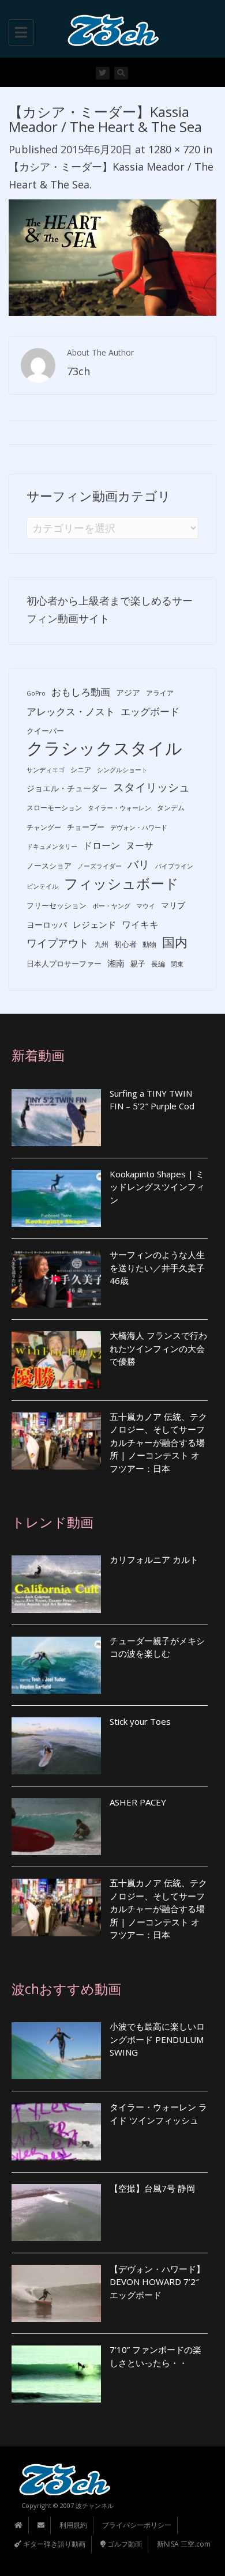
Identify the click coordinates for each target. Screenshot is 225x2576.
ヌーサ (140, 845)
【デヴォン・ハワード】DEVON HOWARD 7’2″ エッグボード (157, 2282)
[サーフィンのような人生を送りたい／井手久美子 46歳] (56, 1279)
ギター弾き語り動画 (53, 2544)
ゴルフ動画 (124, 2544)
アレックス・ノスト (71, 711)
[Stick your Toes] (56, 1746)
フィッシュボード (121, 884)
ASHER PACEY (138, 1802)
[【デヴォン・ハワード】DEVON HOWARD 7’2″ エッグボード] (56, 2293)
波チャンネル (95, 2505)
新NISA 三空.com (184, 2544)
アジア (128, 692)
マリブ (173, 905)
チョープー (86, 827)
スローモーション (54, 808)
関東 (177, 964)
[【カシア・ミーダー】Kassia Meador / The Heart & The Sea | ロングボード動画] (110, 29)
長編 (158, 964)
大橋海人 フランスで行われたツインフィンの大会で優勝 (158, 1348)
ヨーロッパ (47, 925)
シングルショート (122, 770)
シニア (81, 770)
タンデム (171, 808)
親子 (138, 964)
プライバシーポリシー (137, 2525)
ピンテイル (42, 886)
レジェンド (94, 924)
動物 (149, 944)
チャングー (44, 827)
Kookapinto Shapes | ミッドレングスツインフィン (157, 1187)
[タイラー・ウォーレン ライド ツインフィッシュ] (56, 2131)
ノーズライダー (100, 866)
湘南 (116, 963)
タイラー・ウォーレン (119, 808)
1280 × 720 (174, 149)
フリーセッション (57, 905)
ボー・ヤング (111, 906)
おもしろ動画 (81, 692)
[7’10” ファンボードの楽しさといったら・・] (56, 2374)
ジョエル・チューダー (67, 788)
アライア (160, 693)
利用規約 (73, 2525)
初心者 (125, 944)
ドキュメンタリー (52, 847)
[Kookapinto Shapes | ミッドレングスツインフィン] (56, 1198)
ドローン (102, 845)
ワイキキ (140, 924)
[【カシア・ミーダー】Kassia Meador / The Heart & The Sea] (112, 256)
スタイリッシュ (151, 787)
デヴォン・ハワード (139, 828)
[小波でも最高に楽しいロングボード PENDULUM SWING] (56, 2051)
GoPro (36, 693)
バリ (138, 864)
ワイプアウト (58, 943)
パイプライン (174, 866)
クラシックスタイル (104, 748)
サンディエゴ (46, 770)
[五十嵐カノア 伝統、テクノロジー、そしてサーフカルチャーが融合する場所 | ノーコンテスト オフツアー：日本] (56, 1441)
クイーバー (45, 731)
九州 (102, 944)
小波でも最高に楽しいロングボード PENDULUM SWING (157, 2039)
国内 (175, 942)
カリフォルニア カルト (154, 1559)
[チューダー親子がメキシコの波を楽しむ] (56, 1665)
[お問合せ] (41, 2525)
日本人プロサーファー (64, 964)
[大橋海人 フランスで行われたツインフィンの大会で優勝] (56, 1360)
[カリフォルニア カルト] (56, 1584)
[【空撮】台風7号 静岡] (56, 2213)
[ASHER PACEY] (56, 1827)
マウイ (146, 906)
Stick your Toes (140, 1721)
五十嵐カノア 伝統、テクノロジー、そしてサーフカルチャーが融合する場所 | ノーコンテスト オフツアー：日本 (158, 1442)
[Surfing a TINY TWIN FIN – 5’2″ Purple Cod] (56, 1118)
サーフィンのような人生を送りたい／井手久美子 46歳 (157, 1268)
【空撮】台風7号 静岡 (152, 2188)
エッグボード (150, 711)
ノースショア (49, 866)
